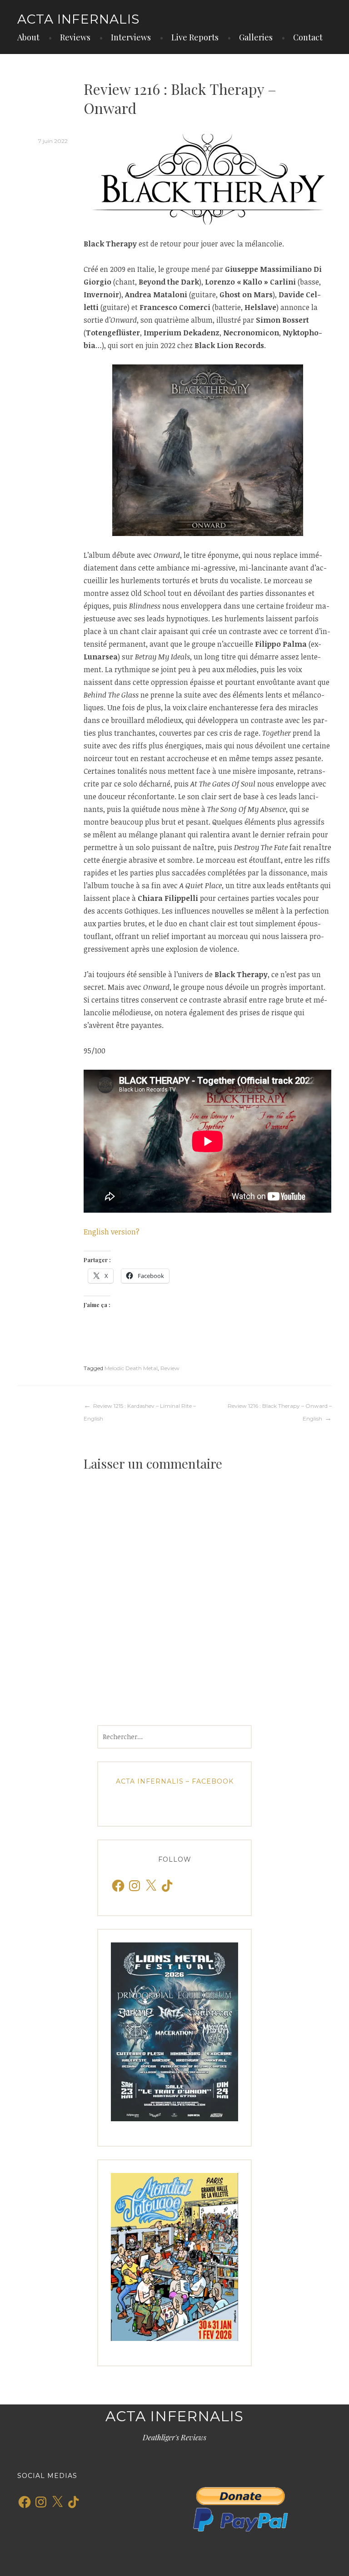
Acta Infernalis (78, 19)
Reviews (75, 37)
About (28, 37)
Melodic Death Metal (131, 1368)
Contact (308, 37)
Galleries (256, 37)
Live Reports (195, 37)
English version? (112, 1232)
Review (170, 1368)
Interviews (131, 37)
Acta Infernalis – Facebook (175, 1781)
